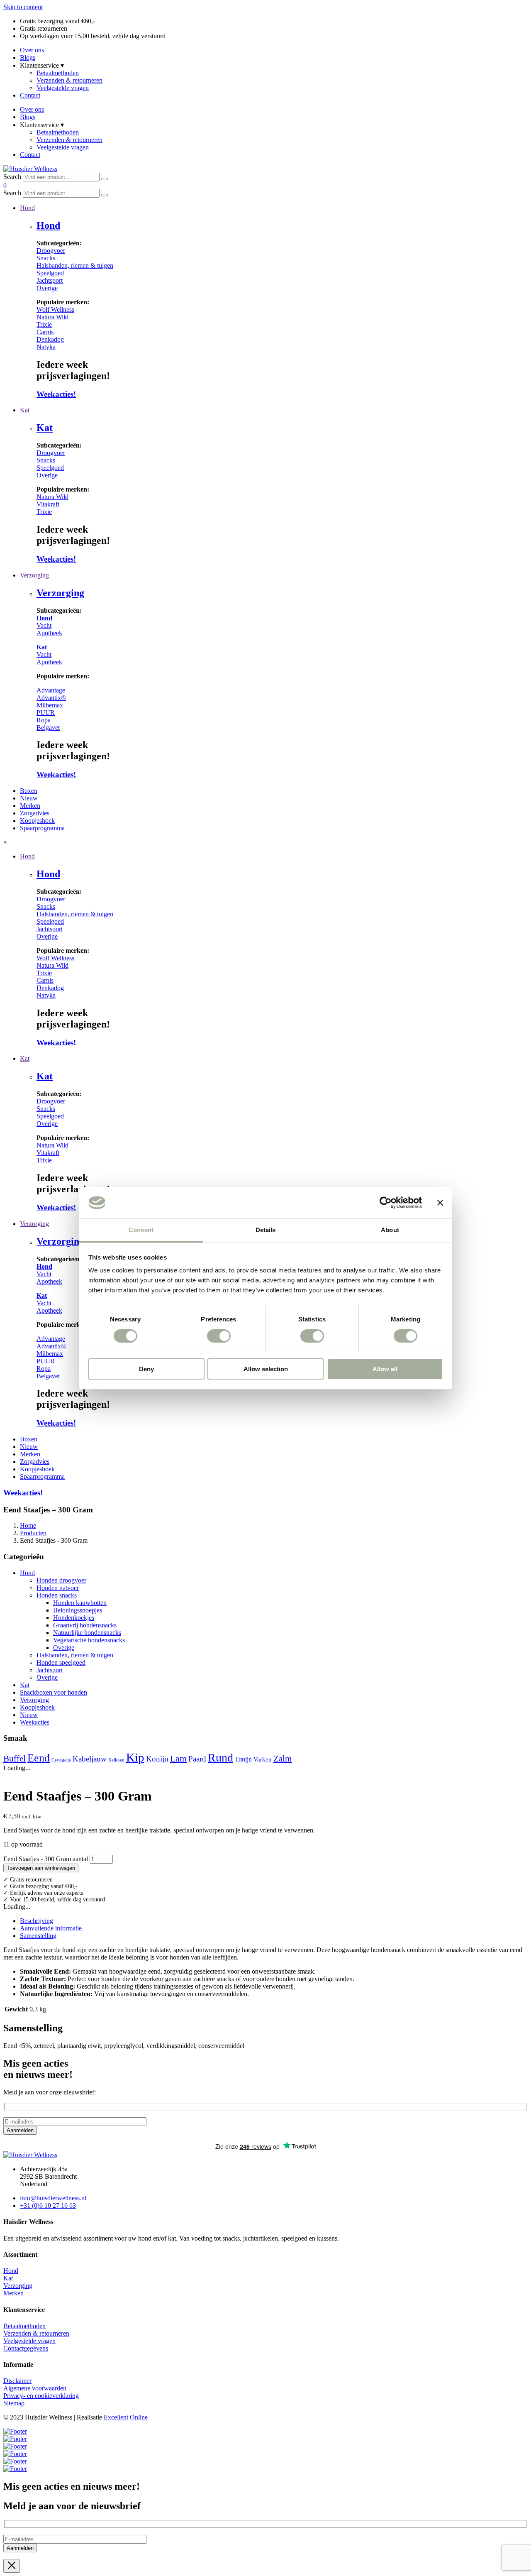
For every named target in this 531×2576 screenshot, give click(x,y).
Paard (197, 1759)
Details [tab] (266, 1230)
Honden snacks (57, 1595)
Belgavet (48, 728)
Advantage (51, 690)
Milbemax (50, 705)
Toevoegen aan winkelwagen (41, 1868)
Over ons (32, 50)
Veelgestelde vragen (63, 88)
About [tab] (390, 1230)
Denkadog (50, 339)
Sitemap (14, 2403)
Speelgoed (50, 273)
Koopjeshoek (37, 1707)
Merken (13, 2293)
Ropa (44, 720)
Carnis (45, 332)
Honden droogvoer (61, 1580)
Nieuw (29, 1715)
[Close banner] (440, 1203)
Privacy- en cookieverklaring (41, 2396)
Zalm (283, 1759)
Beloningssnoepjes (78, 1610)
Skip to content (23, 7)
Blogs (28, 57)
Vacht (44, 625)
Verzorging (60, 593)
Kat (45, 428)
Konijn (157, 1759)
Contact (30, 95)
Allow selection (266, 1369)
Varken (263, 1759)
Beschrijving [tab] (37, 1921)
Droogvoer (51, 251)
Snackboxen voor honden (54, 1692)
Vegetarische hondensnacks (89, 1640)
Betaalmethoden (58, 73)
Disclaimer (17, 2381)
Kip (135, 1757)
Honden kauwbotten (80, 1603)
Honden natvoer (58, 1588)
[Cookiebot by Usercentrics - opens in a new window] (386, 1203)
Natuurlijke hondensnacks (87, 1633)
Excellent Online (126, 2417)
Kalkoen (116, 1760)
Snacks (46, 258)
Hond (48, 225)
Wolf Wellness (55, 309)
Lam (178, 1758)
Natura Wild (52, 317)
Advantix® (51, 698)
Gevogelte (61, 1760)
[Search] (105, 179)
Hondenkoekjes (74, 1618)
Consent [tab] (141, 1230)
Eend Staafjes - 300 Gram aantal (46, 1859)
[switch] (219, 1336)
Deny (146, 1369)
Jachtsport (50, 280)
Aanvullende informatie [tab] (51, 1928)
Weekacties (35, 1722)
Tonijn (243, 1759)
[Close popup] (12, 2566)
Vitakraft (48, 504)
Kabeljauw (90, 1759)
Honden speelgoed (61, 1662)
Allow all (385, 1369)
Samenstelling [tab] (38, 1936)
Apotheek (49, 633)
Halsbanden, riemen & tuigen (75, 265)
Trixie (44, 324)
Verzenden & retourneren (69, 80)
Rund (220, 1758)
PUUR (46, 713)
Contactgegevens (26, 2348)
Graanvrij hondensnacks (85, 1625)
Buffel (15, 1759)
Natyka (46, 347)
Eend (39, 1758)
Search (12, 177)
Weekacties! (56, 394)
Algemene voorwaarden (35, 2388)
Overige (47, 288)
